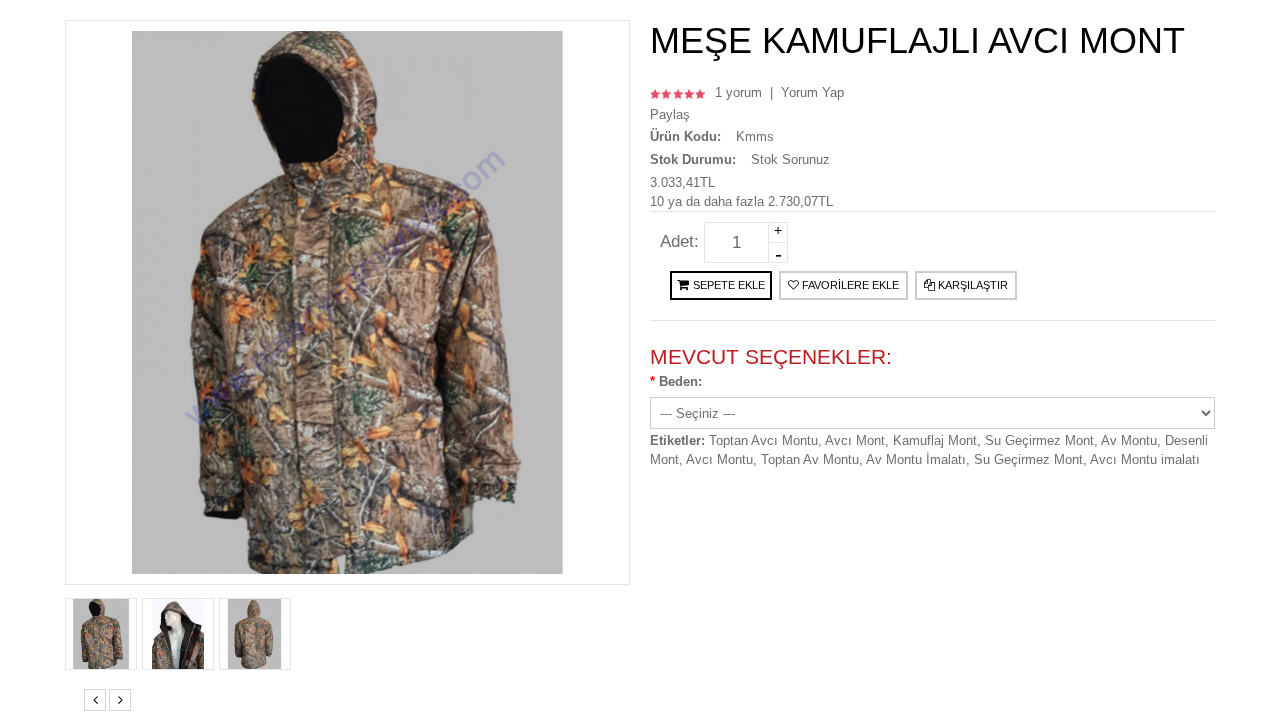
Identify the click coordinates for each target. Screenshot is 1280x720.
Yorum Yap (812, 92)
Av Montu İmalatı (916, 459)
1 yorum (738, 92)
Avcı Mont (855, 440)
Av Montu (1129, 440)
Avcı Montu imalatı (1145, 459)
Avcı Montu (719, 459)
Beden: (680, 381)
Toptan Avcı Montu (763, 440)
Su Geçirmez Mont (1039, 440)
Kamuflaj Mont (935, 440)
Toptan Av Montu (810, 459)
